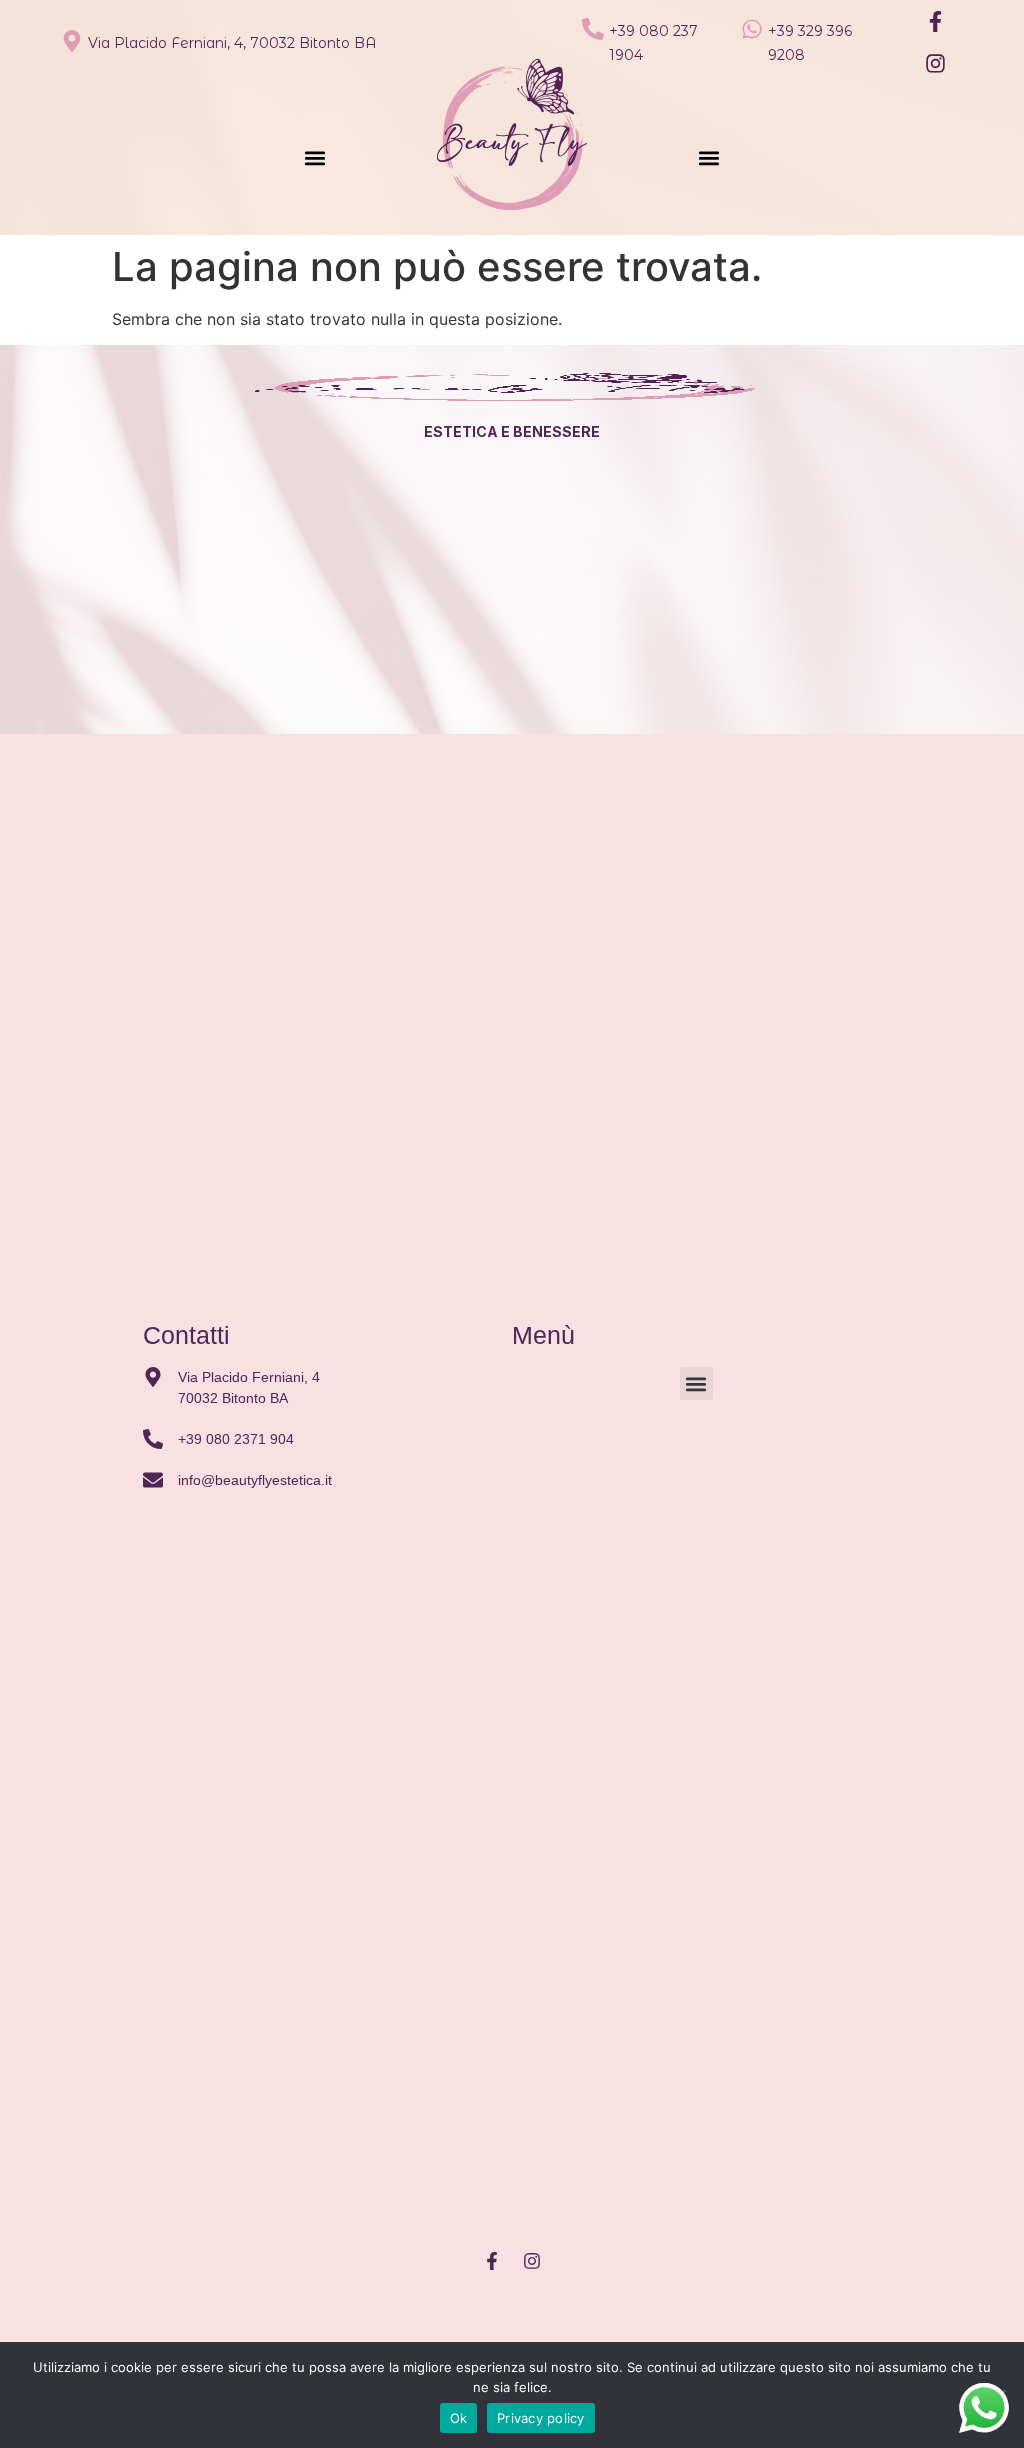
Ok (459, 2418)
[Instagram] (935, 63)
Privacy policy (541, 2418)
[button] (314, 157)
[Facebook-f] (935, 21)
